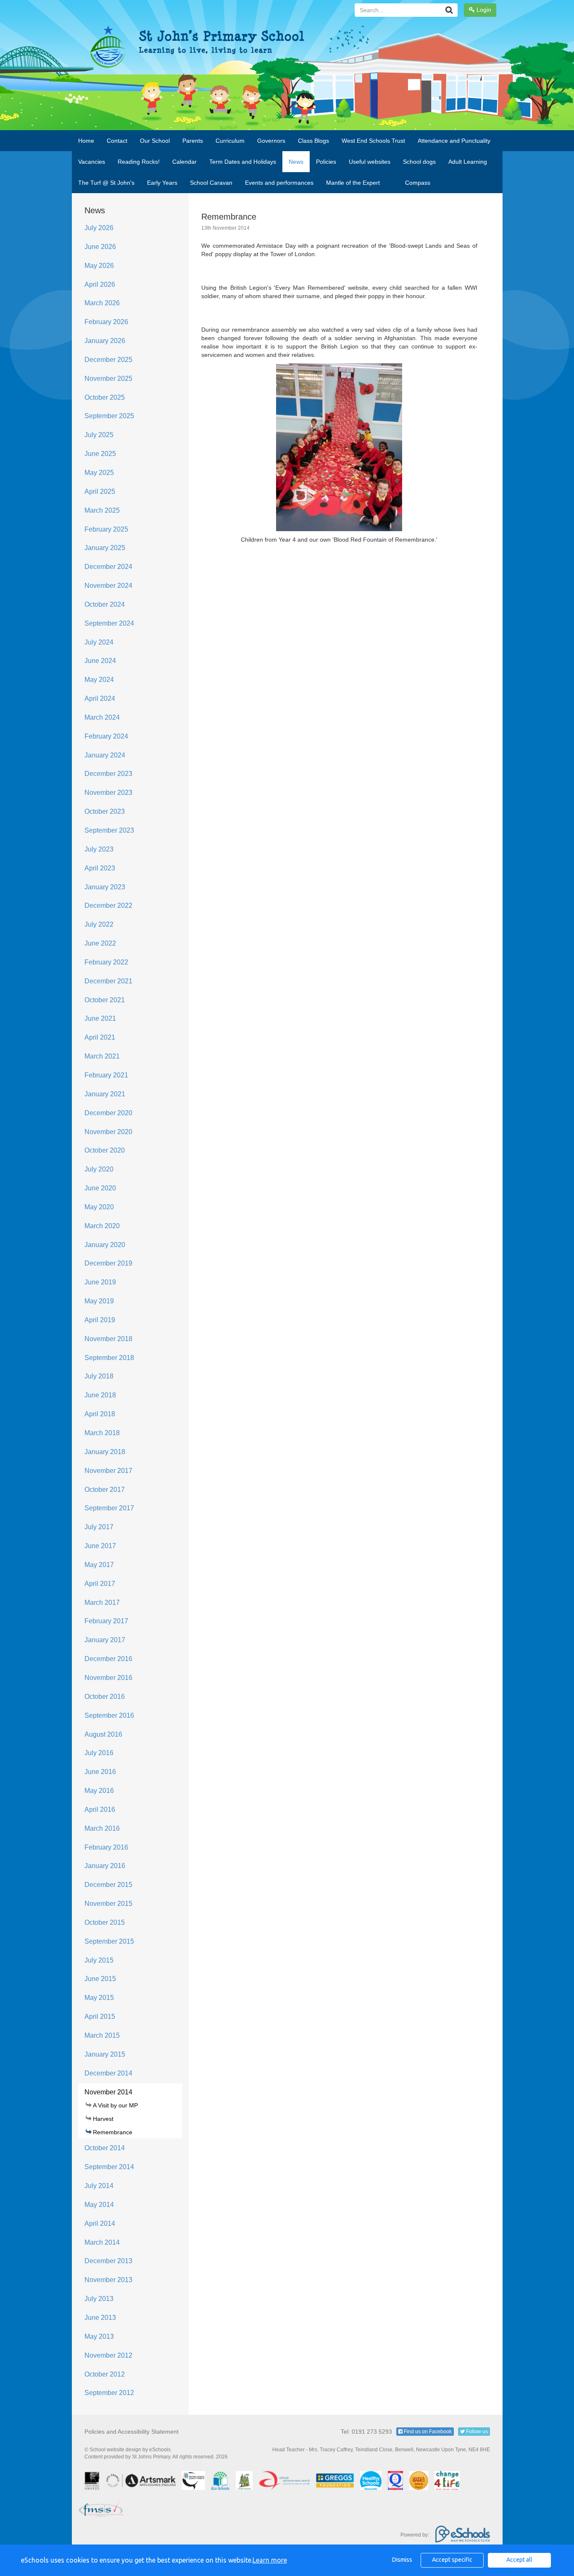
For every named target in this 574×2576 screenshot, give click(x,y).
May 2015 (99, 1998)
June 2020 (100, 1188)
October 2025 (105, 397)
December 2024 (108, 567)
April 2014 (100, 2224)
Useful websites (370, 162)
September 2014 (109, 2167)
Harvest (103, 2119)
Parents (193, 141)
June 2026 (100, 247)
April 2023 (100, 868)
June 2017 (100, 1546)
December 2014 (108, 2073)
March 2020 (102, 1226)
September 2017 (109, 1508)
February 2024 (106, 736)
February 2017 (106, 1621)
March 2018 (102, 1433)
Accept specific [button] (452, 2560)
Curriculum (230, 141)
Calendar (184, 162)
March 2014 (102, 2242)
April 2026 (100, 284)
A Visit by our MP (115, 2105)
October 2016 (105, 1697)
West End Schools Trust (373, 141)
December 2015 (108, 1885)
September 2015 (109, 1941)
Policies (326, 162)
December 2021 (108, 981)
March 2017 (102, 1602)
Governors (271, 141)
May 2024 (99, 680)
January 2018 (105, 1452)
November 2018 (108, 1339)
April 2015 (100, 2017)
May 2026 (99, 266)
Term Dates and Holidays (243, 162)
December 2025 (108, 360)
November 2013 (108, 2280)
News (296, 162)
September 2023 (109, 830)
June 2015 (100, 1979)
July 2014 (99, 2186)
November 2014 (108, 2092)
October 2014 (105, 2148)
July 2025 (99, 435)
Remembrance (113, 2132)
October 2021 (105, 1000)
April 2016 (100, 1809)
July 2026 (99, 228)
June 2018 (100, 1395)
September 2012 (109, 2393)
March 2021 (102, 1056)
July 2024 (99, 642)
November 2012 (108, 2355)
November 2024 (108, 586)
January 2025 (105, 548)
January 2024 (105, 755)
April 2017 (100, 1584)
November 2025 (108, 379)
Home (86, 141)
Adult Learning (468, 162)
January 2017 (105, 1640)
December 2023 (108, 774)
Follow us (476, 2432)
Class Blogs (313, 141)
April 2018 (100, 1414)
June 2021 (100, 1018)
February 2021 (106, 1075)
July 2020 (99, 1169)
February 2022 (106, 962)
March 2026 (102, 303)
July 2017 (99, 1527)
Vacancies (92, 162)
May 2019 (99, 1301)
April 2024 (100, 698)
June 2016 (100, 1772)
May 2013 (99, 2336)
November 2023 (108, 793)
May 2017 (99, 1565)
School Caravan (211, 183)
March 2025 (102, 510)
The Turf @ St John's (106, 183)
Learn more (270, 2560)
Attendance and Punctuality (454, 141)
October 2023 (105, 811)
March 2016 (102, 1828)
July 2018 (99, 1376)
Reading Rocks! (139, 162)
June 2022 (100, 943)
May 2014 (99, 2205)
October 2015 (105, 1922)
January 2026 (105, 341)
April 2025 (100, 491)
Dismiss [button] (402, 2560)
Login (483, 10)
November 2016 (108, 1678)
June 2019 (100, 1282)
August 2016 (103, 1734)
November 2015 (108, 1904)
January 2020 (105, 1245)
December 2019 (108, 1263)
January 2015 (105, 2054)
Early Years (162, 183)
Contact (117, 141)
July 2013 (99, 2299)
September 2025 (109, 416)
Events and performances (279, 183)
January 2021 (105, 1094)
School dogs (419, 162)
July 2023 (99, 849)
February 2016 (106, 1847)
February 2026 (106, 322)
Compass (418, 183)
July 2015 (99, 1960)
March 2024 (102, 717)
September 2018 (109, 1358)
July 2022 (99, 924)
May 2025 (99, 473)
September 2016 (109, 1715)
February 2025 (106, 529)
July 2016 (99, 1753)
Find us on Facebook (427, 2432)
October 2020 (105, 1150)
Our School (155, 141)
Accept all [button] (519, 2560)
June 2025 (100, 454)
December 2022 (108, 905)
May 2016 (99, 1791)
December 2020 (108, 1113)
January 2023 (105, 887)
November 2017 (108, 1471)
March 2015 (102, 2035)
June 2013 (100, 2318)
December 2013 (108, 2261)
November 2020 (108, 1132)
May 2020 (99, 1207)
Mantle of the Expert (353, 183)
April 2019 (100, 1320)
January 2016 (105, 1866)
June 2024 (100, 661)
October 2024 (105, 604)
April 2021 (100, 1037)
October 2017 (105, 1490)
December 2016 (108, 1659)
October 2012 (105, 2374)
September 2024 (109, 623)
